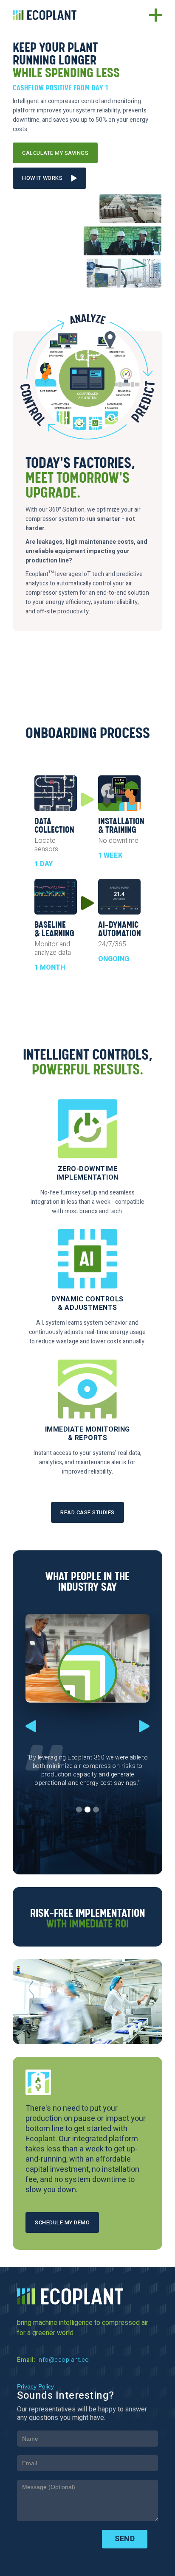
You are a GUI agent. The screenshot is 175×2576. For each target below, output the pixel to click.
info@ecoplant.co (63, 2360)
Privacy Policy (35, 2386)
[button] (31, 1717)
